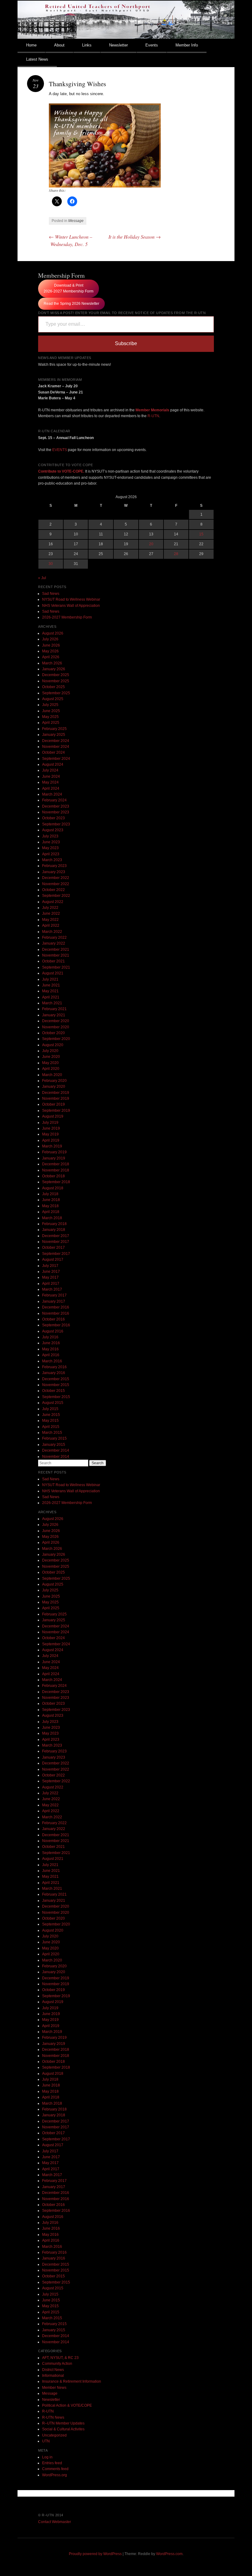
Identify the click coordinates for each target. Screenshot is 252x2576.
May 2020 (50, 1063)
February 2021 (54, 1009)
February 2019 (54, 1152)
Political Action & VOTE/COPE (67, 2405)
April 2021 (51, 997)
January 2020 (54, 1086)
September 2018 (56, 1182)
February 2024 (54, 800)
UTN (46, 2441)
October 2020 (53, 1033)
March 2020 (52, 1075)
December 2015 (56, 1379)
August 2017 (53, 1260)
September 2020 (56, 1039)
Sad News (51, 594)
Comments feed (55, 2469)
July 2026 (50, 639)
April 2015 (51, 1427)
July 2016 (50, 1337)
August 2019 (53, 1116)
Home (31, 45)
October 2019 (53, 1104)
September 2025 (56, 693)
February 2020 (54, 1081)
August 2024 (53, 764)
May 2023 (50, 848)
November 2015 (56, 1385)
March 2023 (52, 860)
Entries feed (52, 2463)
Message (76, 221)
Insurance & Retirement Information (72, 2381)
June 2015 (51, 1415)
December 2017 (56, 1236)
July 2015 (50, 1409)
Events (152, 45)
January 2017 (54, 1301)
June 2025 (51, 711)
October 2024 (53, 752)
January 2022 (54, 943)
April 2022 (51, 925)
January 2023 (54, 872)
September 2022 (56, 896)
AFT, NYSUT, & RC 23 (60, 2358)
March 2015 (52, 1433)
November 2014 (56, 1457)
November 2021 (56, 955)
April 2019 (51, 1140)
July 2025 (50, 705)
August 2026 (53, 633)
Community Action (57, 2364)
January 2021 (54, 1015)
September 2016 (56, 1325)
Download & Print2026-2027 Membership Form (69, 288)
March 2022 (52, 932)
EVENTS (60, 450)
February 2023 (54, 866)
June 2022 (51, 913)
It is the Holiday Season (135, 237)
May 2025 (50, 717)
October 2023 (53, 818)
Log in (47, 2457)
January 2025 (54, 735)
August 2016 (53, 1331)
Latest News (37, 59)
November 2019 (56, 1099)
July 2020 (50, 1051)
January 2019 (54, 1158)
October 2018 (53, 1176)
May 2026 (50, 651)
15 (201, 534)
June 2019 (51, 1128)
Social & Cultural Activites (63, 2429)
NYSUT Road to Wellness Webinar (71, 599)
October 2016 (53, 1319)
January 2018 (54, 1230)
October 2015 (53, 1391)
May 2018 (50, 1206)
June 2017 (51, 1272)
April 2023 (51, 854)
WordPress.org (55, 2475)
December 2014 (56, 1450)
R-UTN (153, 416)
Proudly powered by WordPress (95, 2554)
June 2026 (51, 645)
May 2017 (50, 1277)
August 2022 (53, 902)
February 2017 (54, 1295)
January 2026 (54, 669)
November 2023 (56, 812)
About (59, 45)
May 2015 (50, 1421)
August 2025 (53, 699)
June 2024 (51, 776)
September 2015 (56, 1397)
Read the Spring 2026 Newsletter (71, 304)
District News (53, 2370)
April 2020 (51, 1069)
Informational (53, 2376)
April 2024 (51, 788)
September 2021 (56, 967)
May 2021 (50, 991)
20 (151, 544)
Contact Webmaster (55, 2522)
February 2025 (54, 729)
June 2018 (51, 1200)
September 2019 (56, 1111)
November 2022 (56, 884)
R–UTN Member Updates (63, 2423)
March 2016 (52, 1361)
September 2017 (56, 1254)
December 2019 (56, 1093)
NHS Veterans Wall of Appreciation (71, 606)
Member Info (187, 45)
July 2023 (50, 836)
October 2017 (53, 1248)
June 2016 (51, 1343)
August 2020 (53, 1045)
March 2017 (52, 1289)
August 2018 (53, 1188)
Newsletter (118, 45)
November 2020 (56, 1027)
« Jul (42, 578)
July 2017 (50, 1266)
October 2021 (53, 961)
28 (176, 554)
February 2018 (54, 1224)
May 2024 (50, 782)
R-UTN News (53, 2417)
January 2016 (54, 1373)
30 (51, 564)
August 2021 (53, 973)
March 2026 (52, 663)
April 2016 (51, 1355)
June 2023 (51, 842)
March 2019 (52, 1146)
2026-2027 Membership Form (67, 617)
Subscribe (126, 343)
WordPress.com (169, 2554)
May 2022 (50, 920)
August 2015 (53, 1403)
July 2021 (50, 979)
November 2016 (56, 1313)
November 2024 (56, 747)
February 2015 (54, 1438)
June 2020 (51, 1057)
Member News (54, 2388)
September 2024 (56, 759)
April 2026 (51, 657)
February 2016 (54, 1367)
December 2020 (56, 1021)
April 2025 (51, 723)
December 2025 (56, 675)
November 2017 (56, 1242)
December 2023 (56, 806)
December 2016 (56, 1307)
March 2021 (52, 1003)
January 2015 (54, 1445)
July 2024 (50, 770)
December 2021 (56, 949)
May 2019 (50, 1134)
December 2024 (56, 741)
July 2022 (50, 908)
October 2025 (53, 687)
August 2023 (53, 830)
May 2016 (50, 1349)
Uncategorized (54, 2435)
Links (87, 45)
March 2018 (52, 1218)
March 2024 (52, 794)
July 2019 (50, 1123)
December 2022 (56, 878)
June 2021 (51, 985)
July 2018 (50, 1194)
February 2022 (54, 937)
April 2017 (51, 1284)
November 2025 (56, 681)
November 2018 (56, 1170)
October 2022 (53, 890)
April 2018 (51, 1212)
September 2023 (56, 824)
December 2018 (56, 1164)
